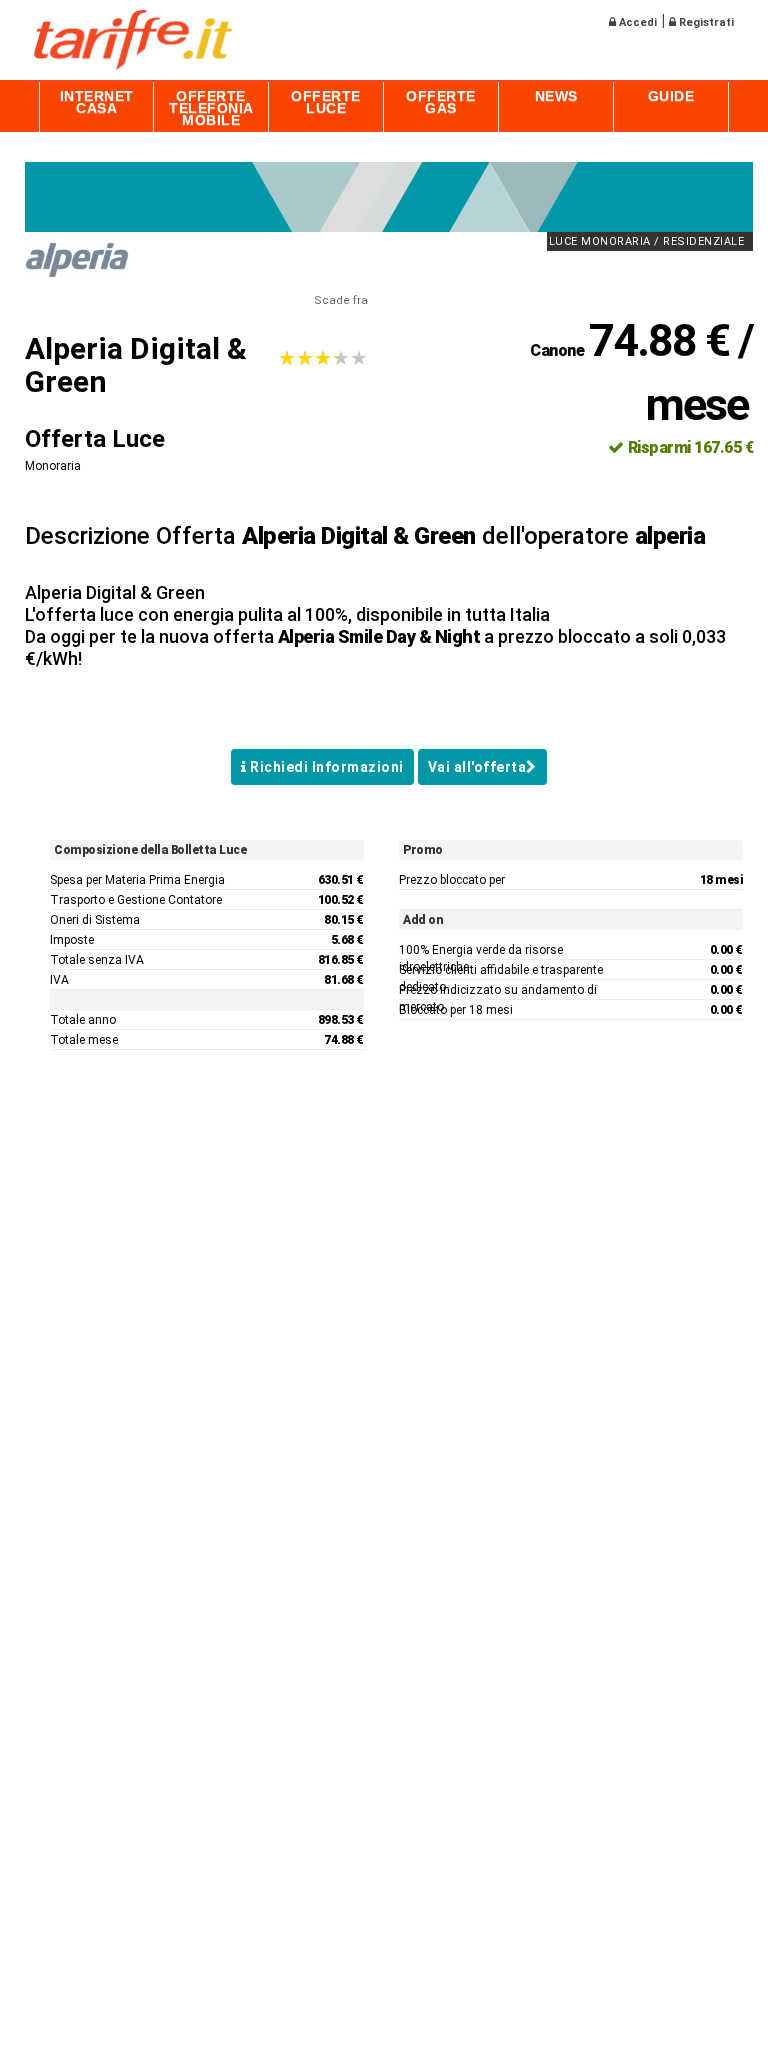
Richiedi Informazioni (325, 767)
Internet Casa (97, 102)
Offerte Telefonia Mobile (211, 108)
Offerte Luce (326, 102)
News (556, 96)
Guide (671, 96)
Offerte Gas (441, 102)
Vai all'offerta (477, 767)
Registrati (705, 22)
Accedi (636, 22)
